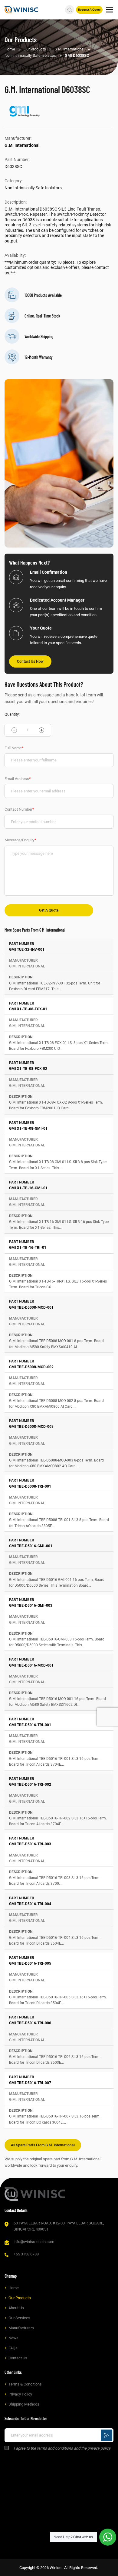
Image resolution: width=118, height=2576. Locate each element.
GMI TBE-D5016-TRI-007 (30, 2083)
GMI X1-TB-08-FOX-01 (28, 1009)
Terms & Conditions (25, 2384)
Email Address (18, 779)
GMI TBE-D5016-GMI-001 (31, 1546)
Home (14, 2288)
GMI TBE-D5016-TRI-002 (30, 1784)
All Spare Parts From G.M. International (43, 2145)
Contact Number (19, 809)
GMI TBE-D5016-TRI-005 (30, 1963)
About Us (16, 2308)
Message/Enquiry (20, 840)
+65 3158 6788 (26, 2254)
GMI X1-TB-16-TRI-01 (28, 1248)
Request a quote (89, 10)
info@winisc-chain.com (34, 2242)
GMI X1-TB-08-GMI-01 (28, 1128)
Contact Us (18, 2358)
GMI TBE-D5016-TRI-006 (30, 2023)
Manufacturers (21, 2328)
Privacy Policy (20, 2394)
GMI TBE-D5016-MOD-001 (31, 1665)
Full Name (14, 748)
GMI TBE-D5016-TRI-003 (30, 1844)
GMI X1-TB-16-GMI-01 (28, 1188)
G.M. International (22, 145)
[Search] (70, 10)
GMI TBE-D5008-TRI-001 (30, 1486)
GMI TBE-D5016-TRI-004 (30, 1904)
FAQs (13, 2348)
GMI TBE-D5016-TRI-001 (30, 1725)
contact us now (30, 661)
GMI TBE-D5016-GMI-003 (31, 1606)
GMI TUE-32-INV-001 (27, 950)
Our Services (19, 2318)
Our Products (20, 2298)
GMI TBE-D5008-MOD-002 (31, 1367)
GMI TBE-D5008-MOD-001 (31, 1307)
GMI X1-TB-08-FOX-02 (28, 1069)
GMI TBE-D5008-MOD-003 (31, 1427)
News (13, 2338)
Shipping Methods (24, 2404)
